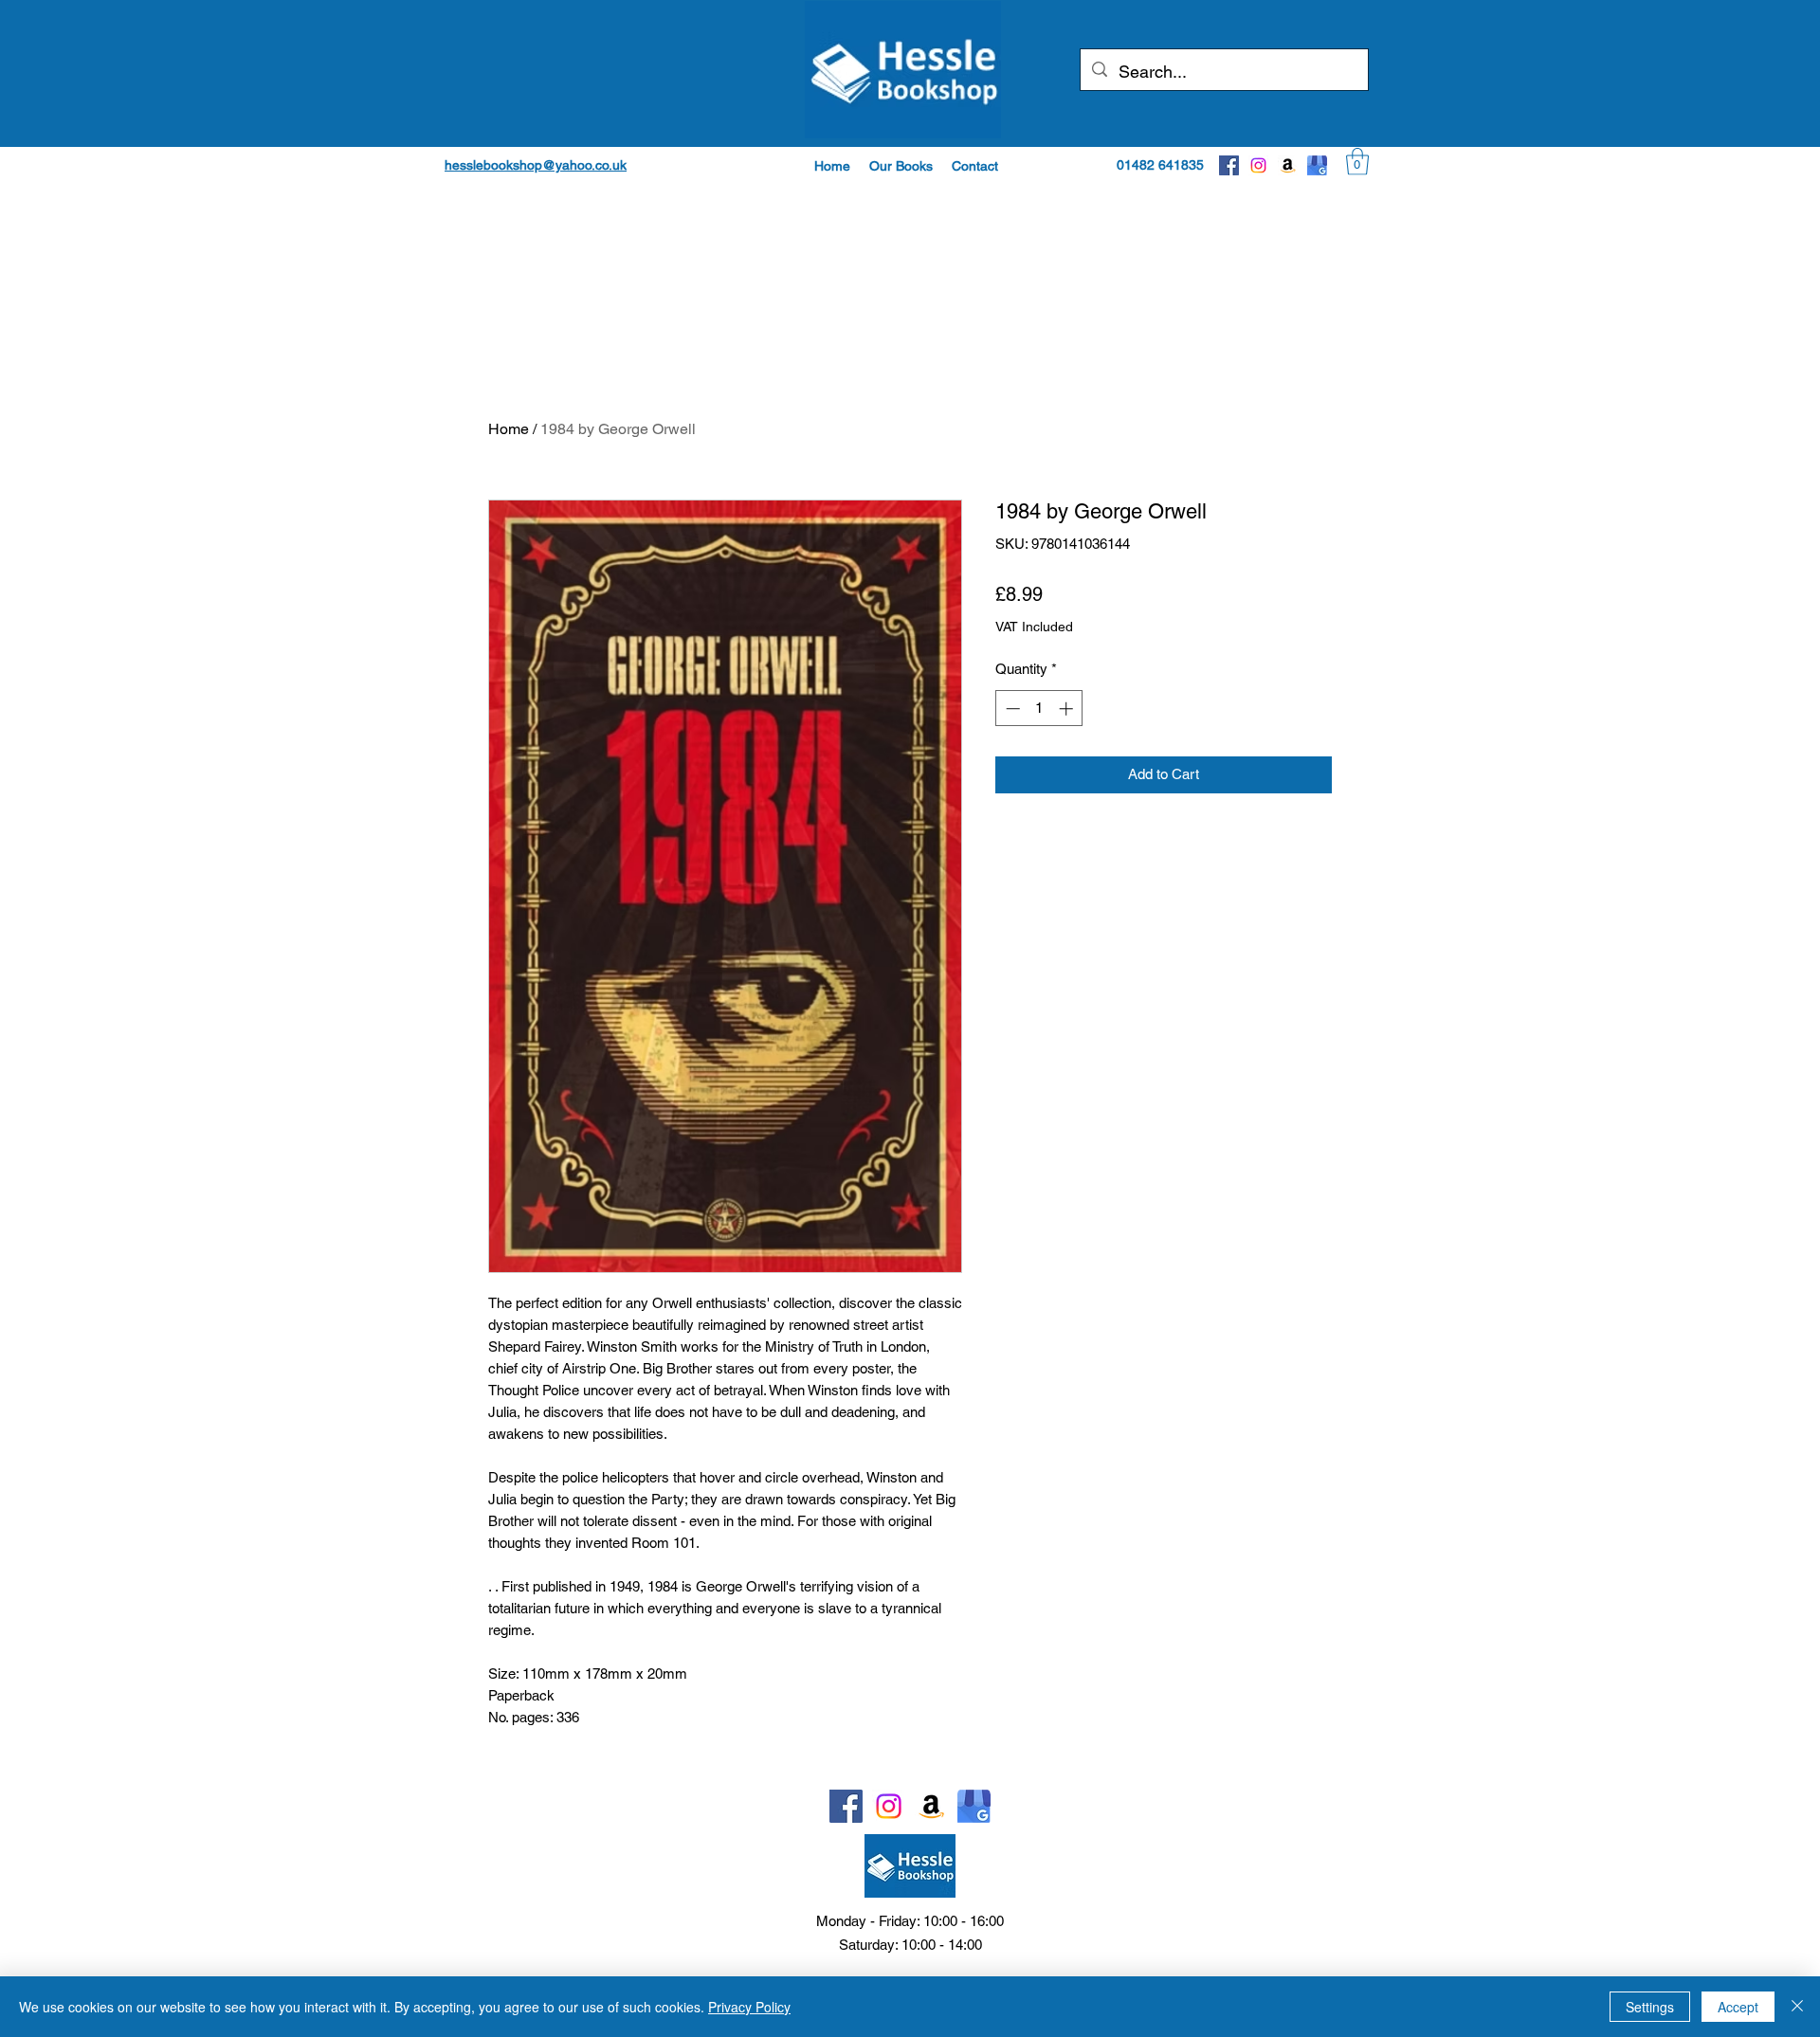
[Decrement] (1011, 709)
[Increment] (1068, 709)
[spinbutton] (1039, 709)
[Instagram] (1258, 165)
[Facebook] (1229, 165)
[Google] (1317, 165)
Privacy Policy (749, 2007)
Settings (1650, 2007)
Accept (1738, 2007)
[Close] (1797, 2007)
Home (509, 429)
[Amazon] (1288, 165)
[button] (901, 166)
